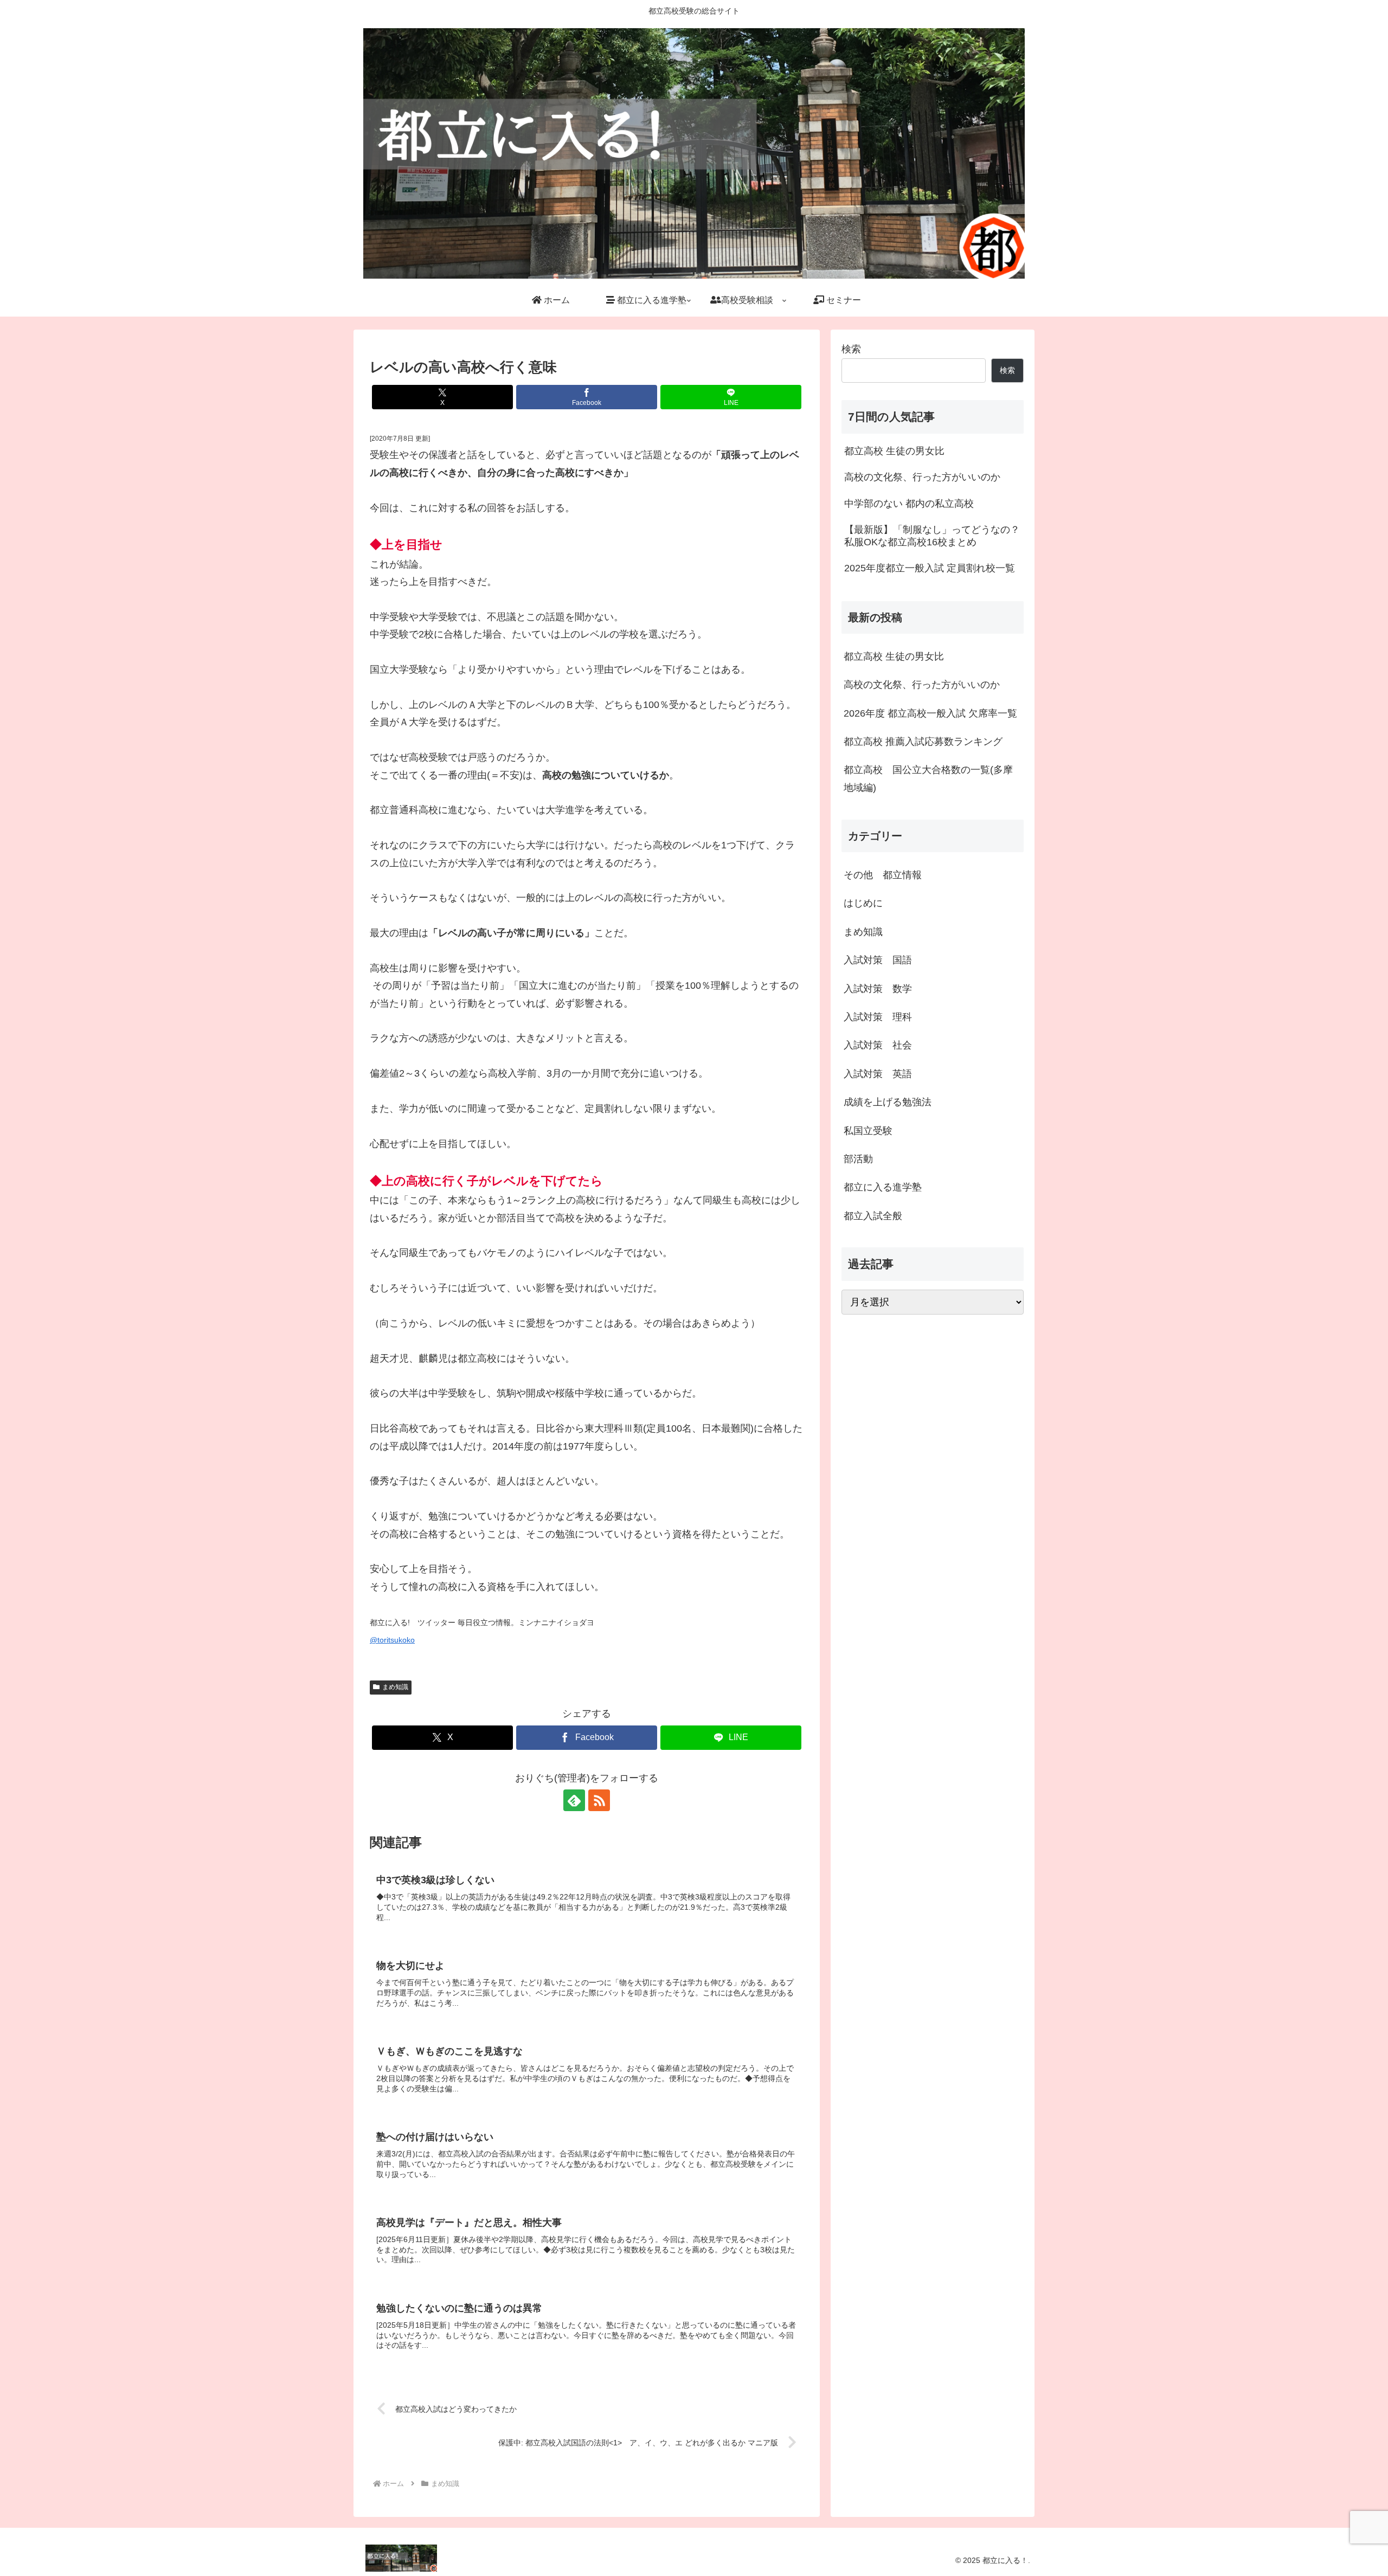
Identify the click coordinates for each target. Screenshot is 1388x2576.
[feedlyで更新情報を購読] (574, 1800)
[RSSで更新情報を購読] (599, 1800)
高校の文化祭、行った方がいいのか (922, 685)
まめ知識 (395, 1687)
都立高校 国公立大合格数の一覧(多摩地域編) (928, 778)
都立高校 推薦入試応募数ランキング (923, 742)
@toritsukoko (392, 1640)
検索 (851, 349)
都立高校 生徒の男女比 (894, 656)
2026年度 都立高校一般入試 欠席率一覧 (930, 713)
